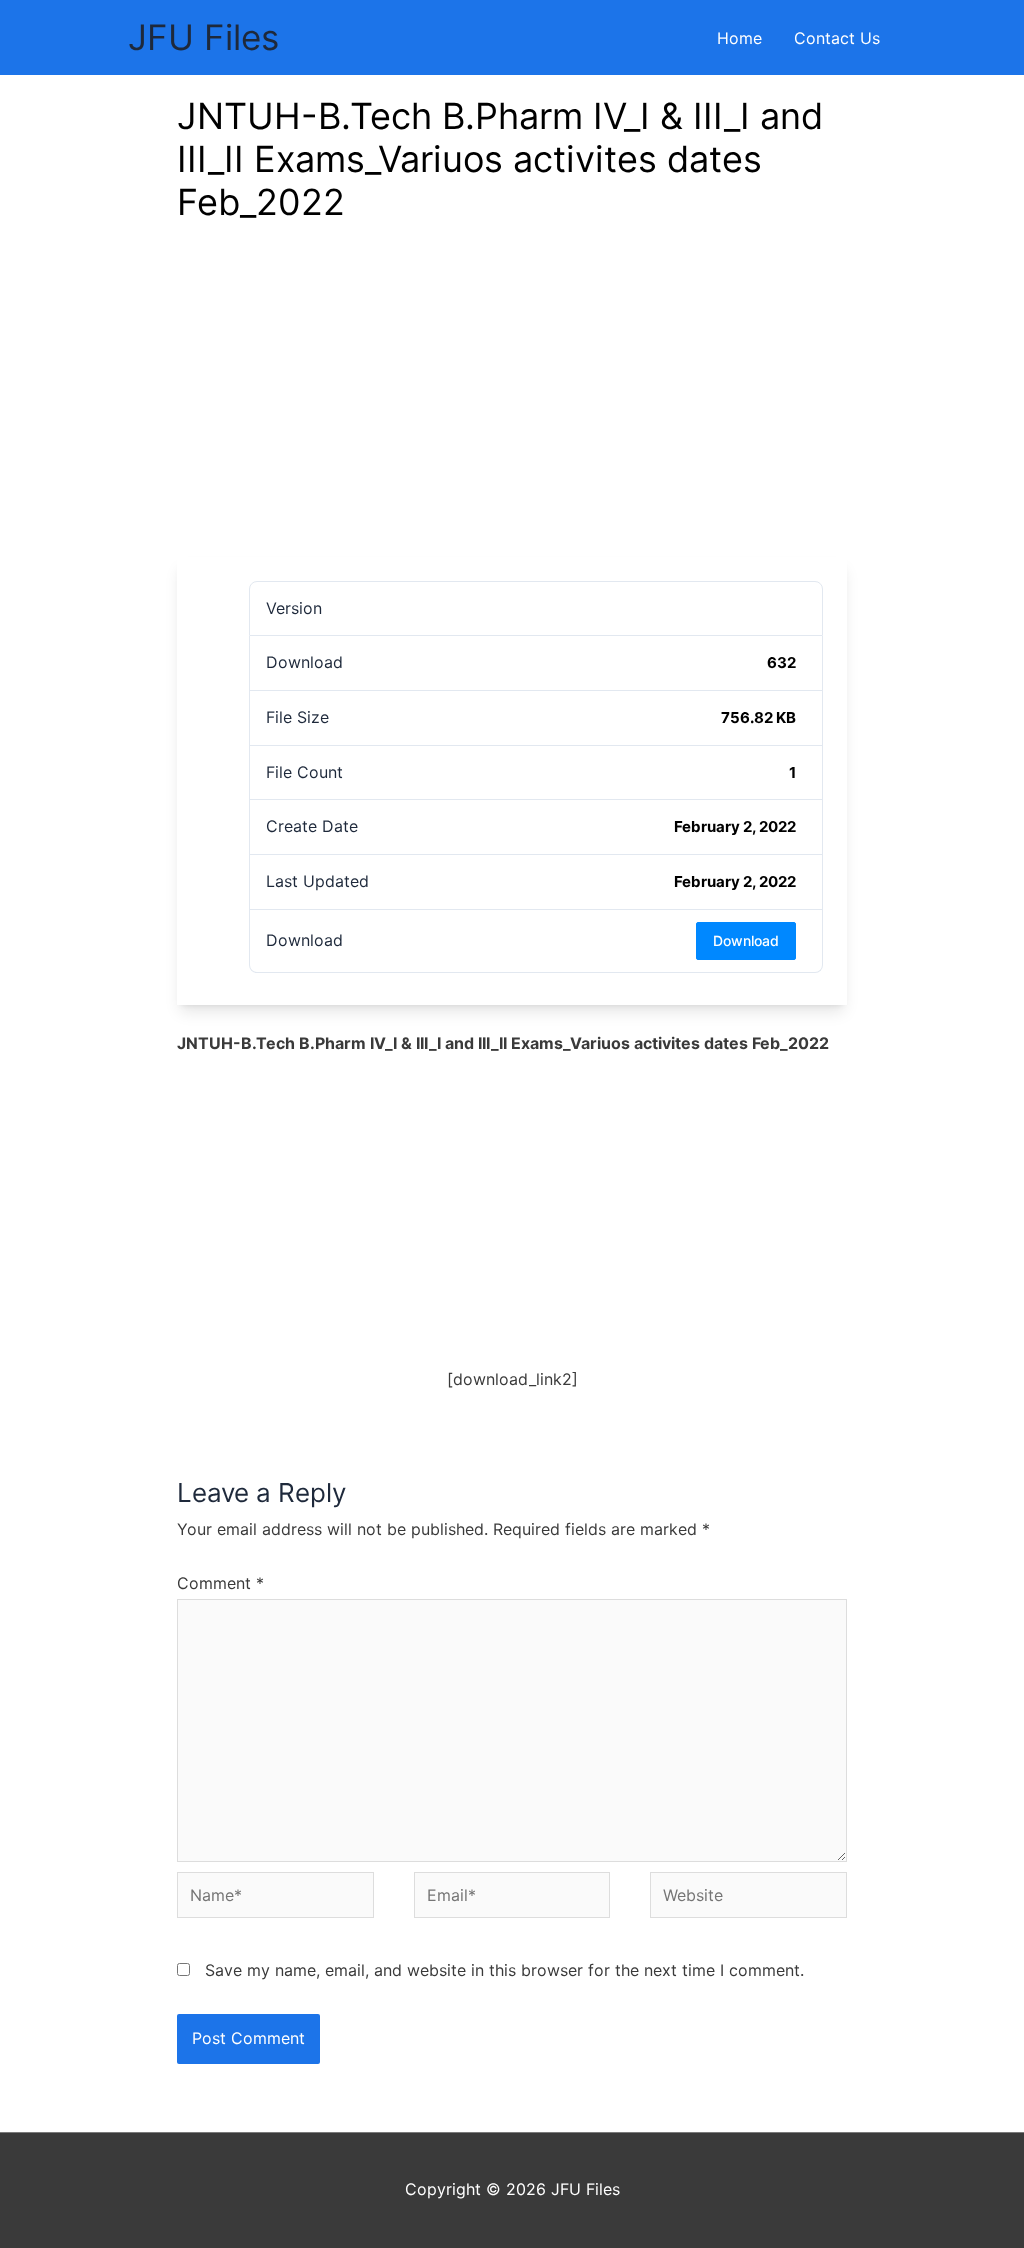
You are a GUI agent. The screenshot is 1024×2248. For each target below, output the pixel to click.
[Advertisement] (512, 407)
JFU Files (203, 37)
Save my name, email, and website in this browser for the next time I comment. (504, 1970)
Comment (220, 1583)
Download (746, 940)
